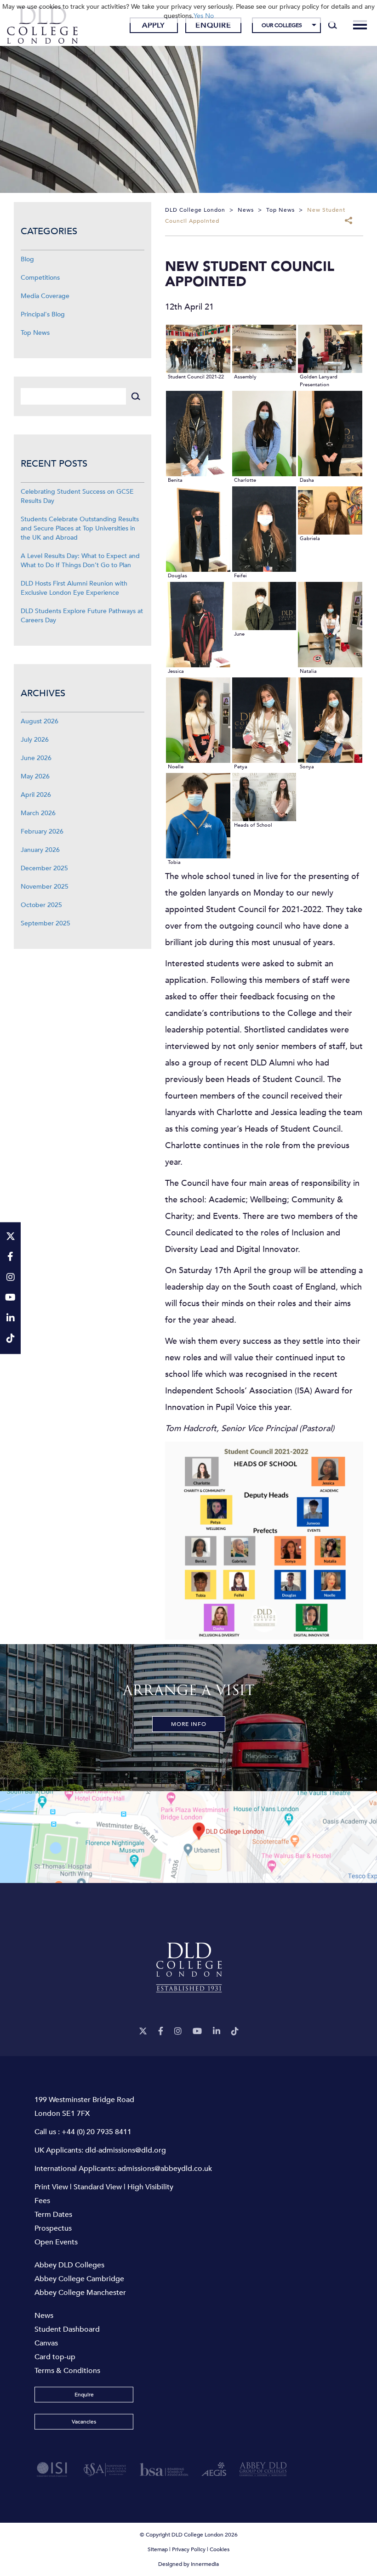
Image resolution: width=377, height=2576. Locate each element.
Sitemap (158, 2549)
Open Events (56, 2242)
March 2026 (38, 813)
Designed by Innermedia (188, 2564)
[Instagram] (178, 2032)
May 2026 (35, 776)
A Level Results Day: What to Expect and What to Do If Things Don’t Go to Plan (80, 561)
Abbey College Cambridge (79, 2279)
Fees (42, 2201)
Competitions (40, 278)
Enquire (213, 25)
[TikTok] (235, 2032)
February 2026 (42, 831)
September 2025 (46, 923)
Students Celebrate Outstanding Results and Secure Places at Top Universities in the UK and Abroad (80, 528)
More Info (189, 1724)
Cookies (220, 2549)
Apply (154, 25)
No (209, 16)
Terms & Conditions (67, 2371)
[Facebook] (161, 2032)
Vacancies (84, 2422)
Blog (27, 259)
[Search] (333, 25)
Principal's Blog (43, 314)
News (44, 2316)
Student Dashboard (67, 2329)
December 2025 (44, 868)
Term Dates (53, 2215)
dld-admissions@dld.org (126, 2150)
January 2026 (40, 850)
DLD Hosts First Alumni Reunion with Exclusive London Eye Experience (74, 588)
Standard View (98, 2187)
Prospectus (53, 2228)
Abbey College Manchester (80, 2293)
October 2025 (41, 905)
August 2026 (40, 721)
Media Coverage (45, 296)
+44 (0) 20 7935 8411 (97, 2132)
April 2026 (36, 795)
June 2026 (36, 758)
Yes (198, 16)
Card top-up (55, 2357)
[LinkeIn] (217, 2032)
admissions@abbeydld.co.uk (165, 2169)
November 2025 (45, 887)
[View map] (188, 1837)
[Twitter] (143, 2032)
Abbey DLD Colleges (69, 2265)
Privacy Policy (189, 2549)
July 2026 (35, 740)
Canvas (46, 2343)
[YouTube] (197, 2032)
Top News (35, 333)
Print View (51, 2187)
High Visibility (150, 2187)
